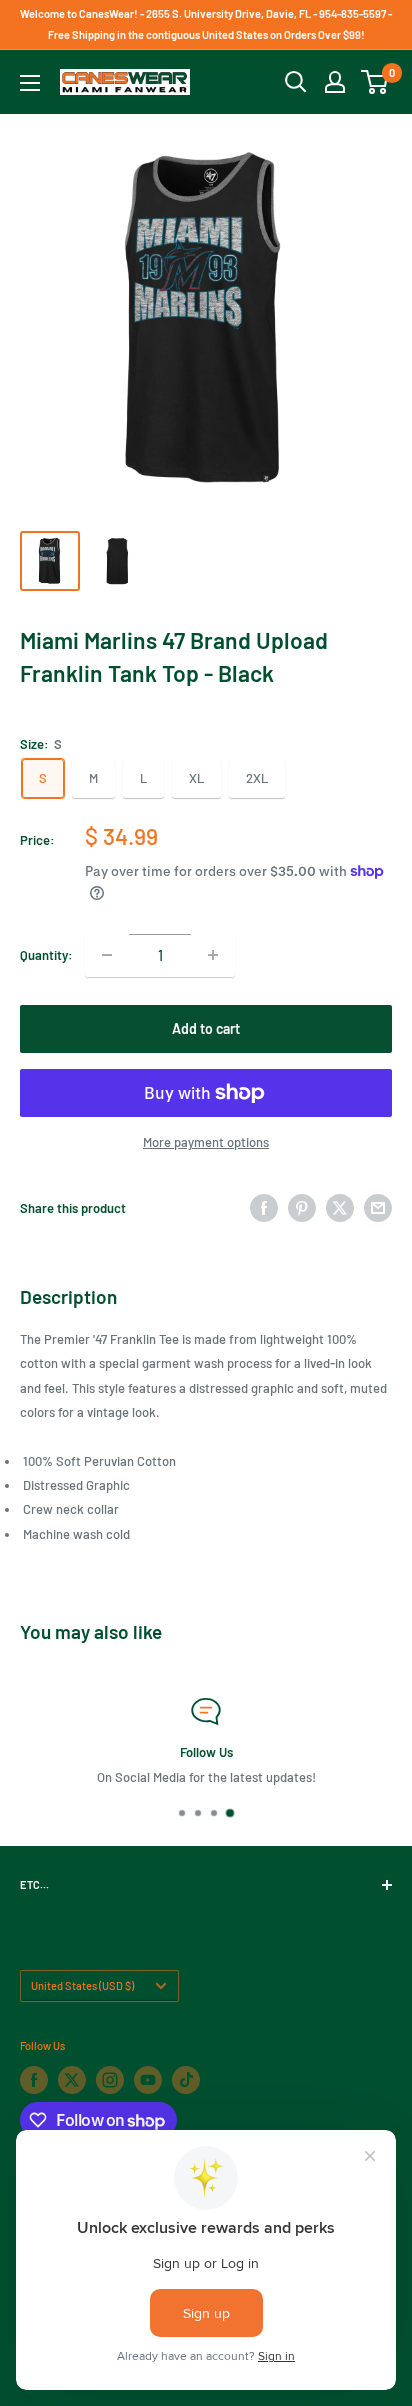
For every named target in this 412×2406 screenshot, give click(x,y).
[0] (375, 82)
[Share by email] (378, 1208)
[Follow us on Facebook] (34, 2080)
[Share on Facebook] (264, 1208)
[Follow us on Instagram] (110, 2080)
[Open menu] (30, 83)
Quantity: (46, 955)
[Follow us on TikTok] (186, 2080)
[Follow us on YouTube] (148, 2080)
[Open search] (296, 82)
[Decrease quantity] (107, 955)
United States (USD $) (82, 1985)
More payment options (206, 1142)
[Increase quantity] (213, 955)
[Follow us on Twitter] (72, 2080)
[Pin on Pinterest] (302, 1208)
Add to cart (206, 1028)
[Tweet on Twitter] (340, 1208)
